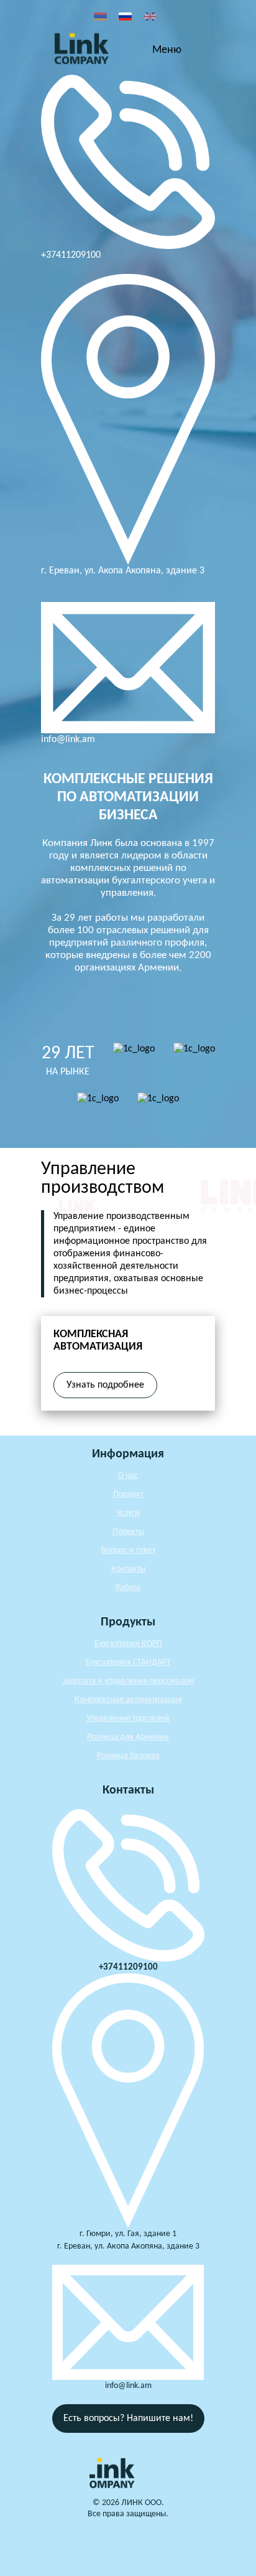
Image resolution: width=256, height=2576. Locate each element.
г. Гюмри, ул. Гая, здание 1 (128, 2234)
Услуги (128, 1513)
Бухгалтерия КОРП (128, 1644)
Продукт (128, 1494)
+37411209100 (71, 255)
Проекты (128, 1532)
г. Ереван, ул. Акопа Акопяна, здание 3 (123, 571)
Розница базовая (128, 1756)
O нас (128, 1476)
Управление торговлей (128, 1718)
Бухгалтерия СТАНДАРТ (128, 1662)
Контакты (128, 1569)
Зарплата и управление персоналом (128, 1681)
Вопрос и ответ (128, 1550)
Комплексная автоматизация (128, 1700)
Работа (128, 1588)
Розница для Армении (128, 1737)
